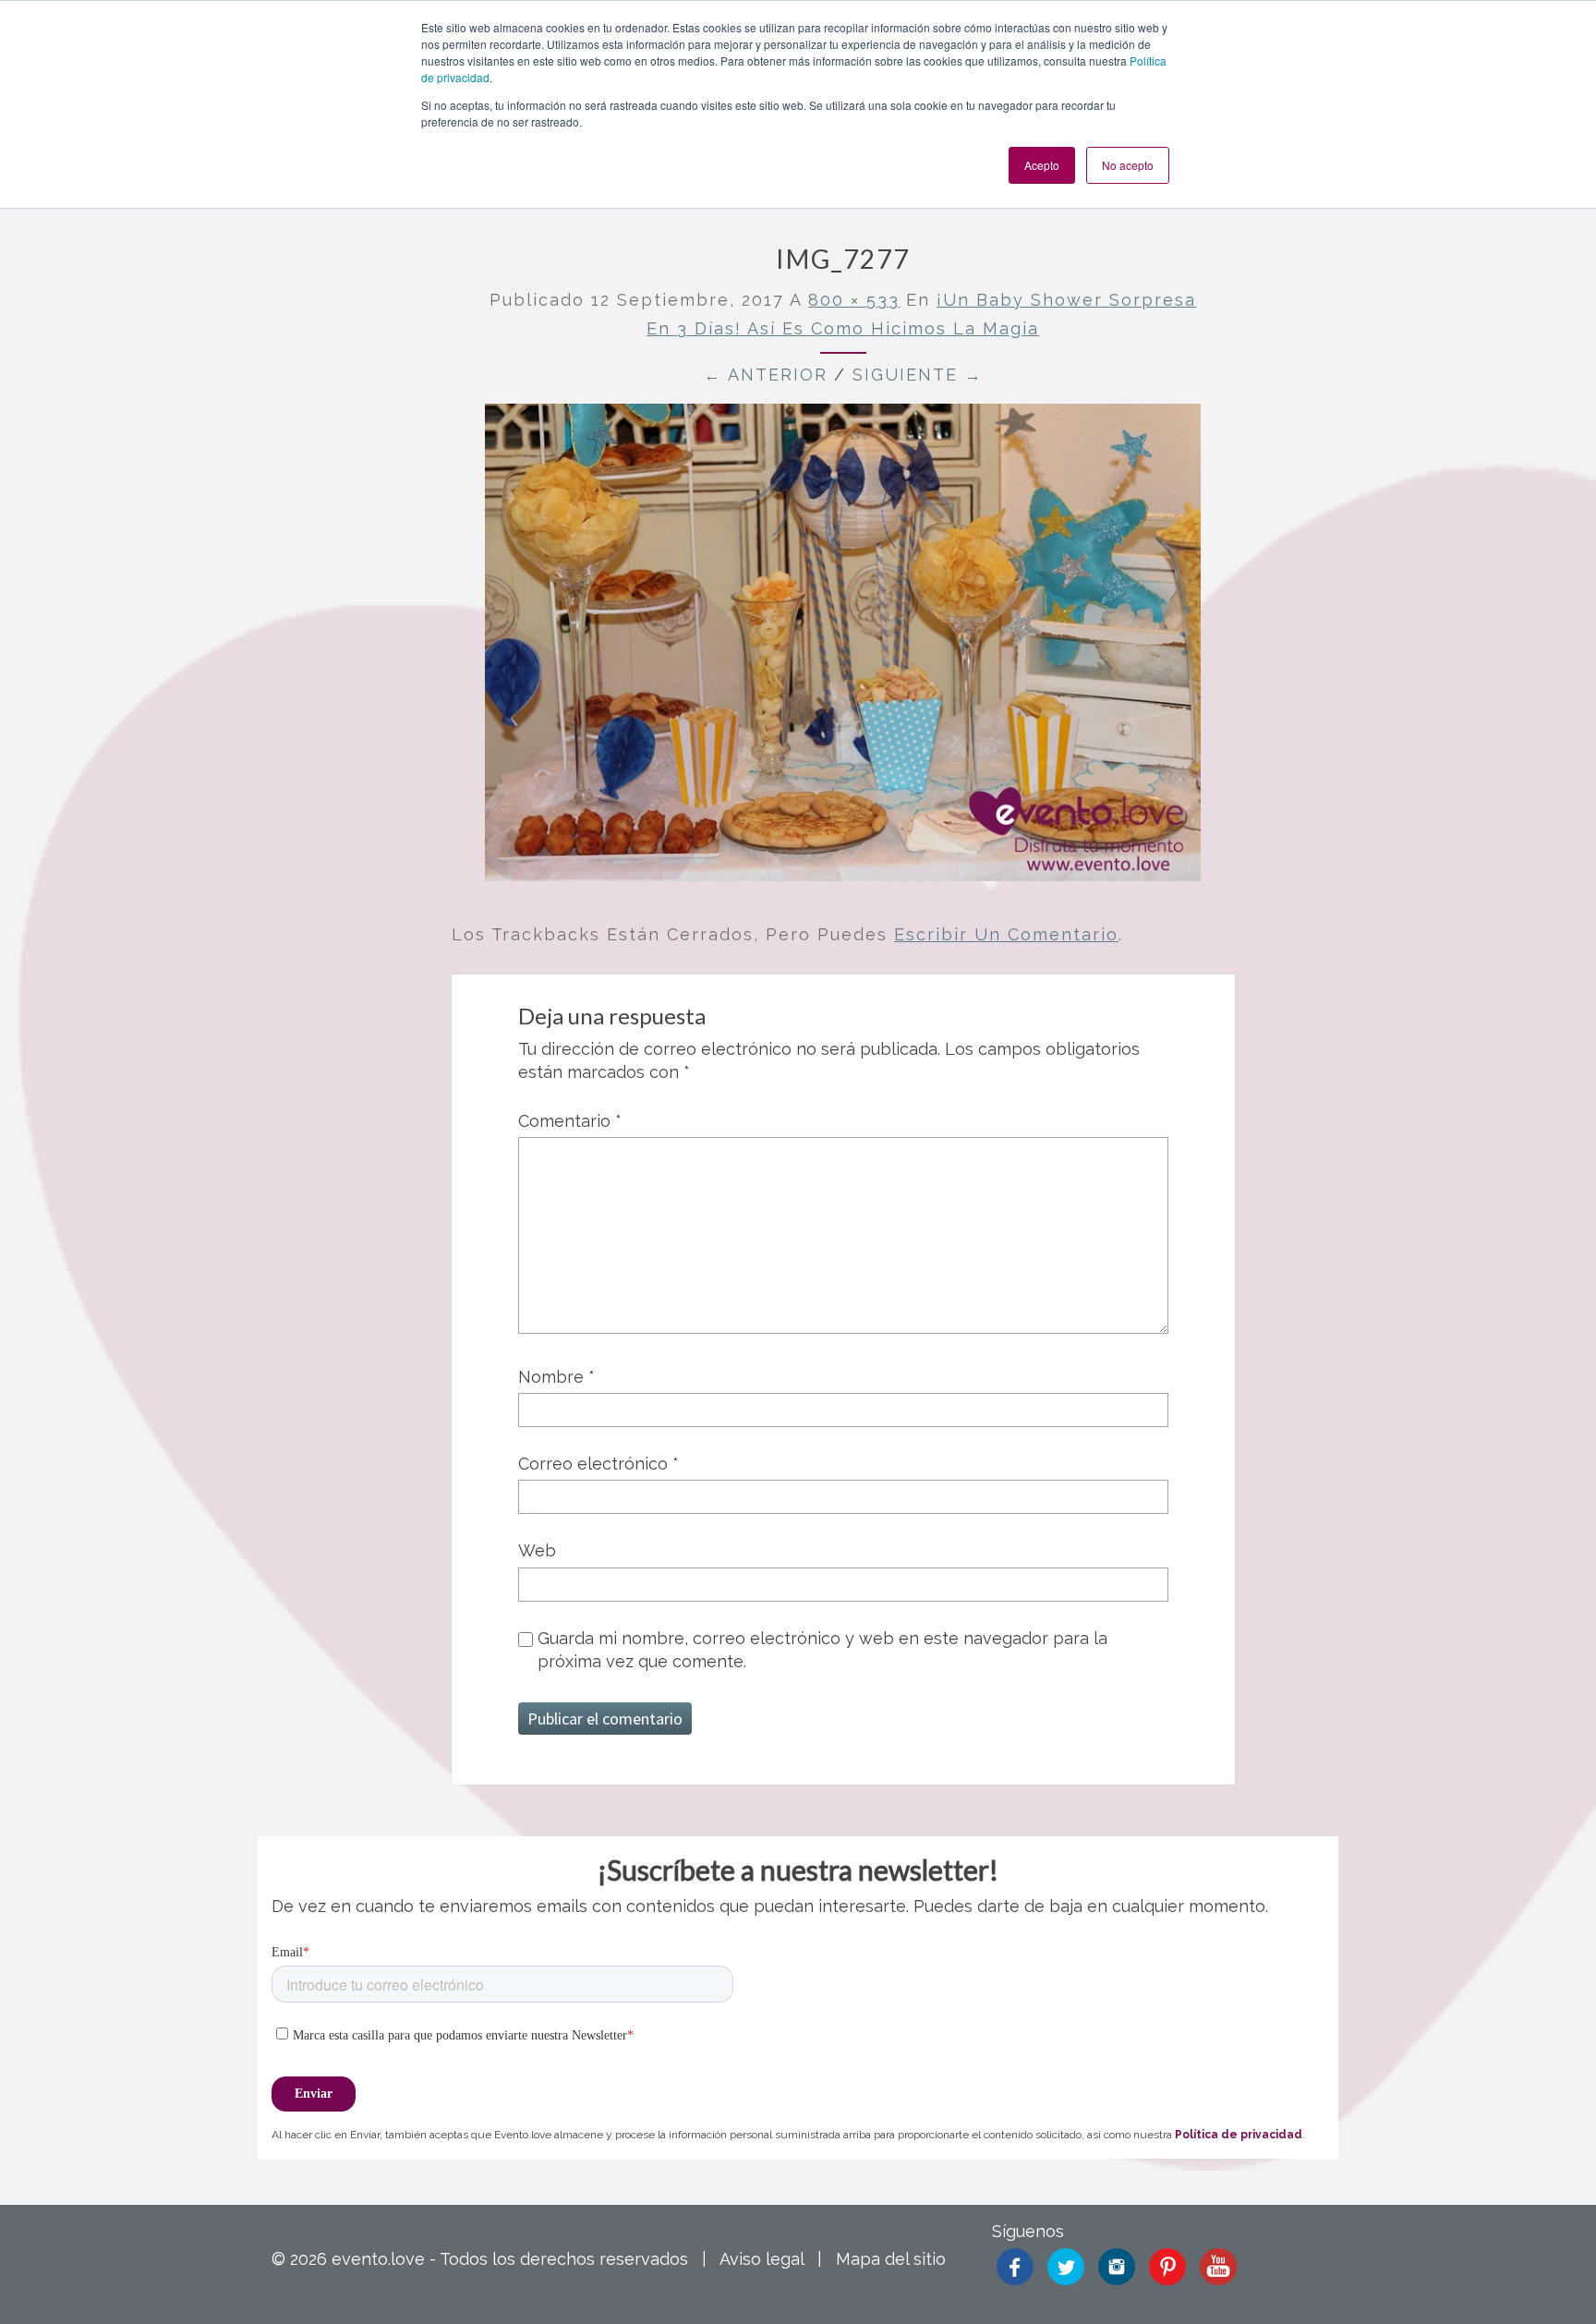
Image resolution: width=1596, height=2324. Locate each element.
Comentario (570, 1121)
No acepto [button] (1128, 165)
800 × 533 (854, 300)
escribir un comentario (1006, 934)
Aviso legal (762, 2259)
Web (537, 1550)
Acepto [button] (1042, 165)
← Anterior (766, 375)
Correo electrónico (598, 1464)
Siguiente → (918, 375)
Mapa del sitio (891, 2259)
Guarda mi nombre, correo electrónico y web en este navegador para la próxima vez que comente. (822, 1650)
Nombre (556, 1377)
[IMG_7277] (843, 649)
